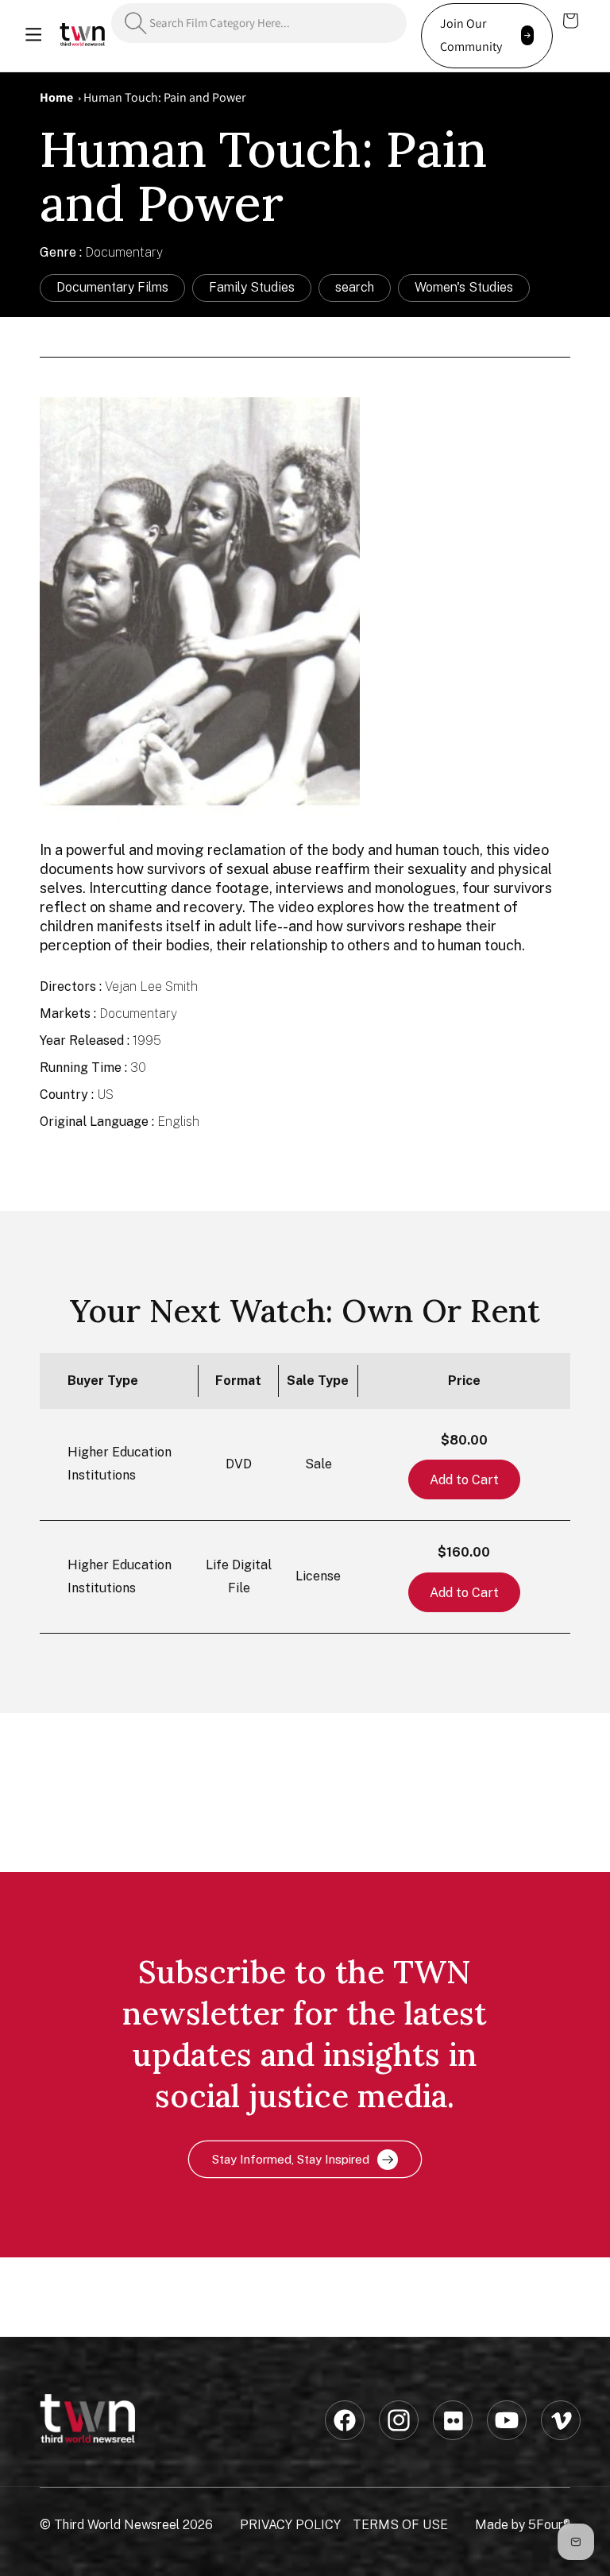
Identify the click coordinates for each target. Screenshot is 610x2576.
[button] (33, 36)
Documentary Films (112, 287)
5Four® (549, 2525)
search (355, 287)
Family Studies (252, 287)
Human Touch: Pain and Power (164, 97)
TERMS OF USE (400, 2525)
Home (56, 97)
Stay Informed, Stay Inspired (291, 2159)
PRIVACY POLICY (290, 2525)
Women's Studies (464, 287)
